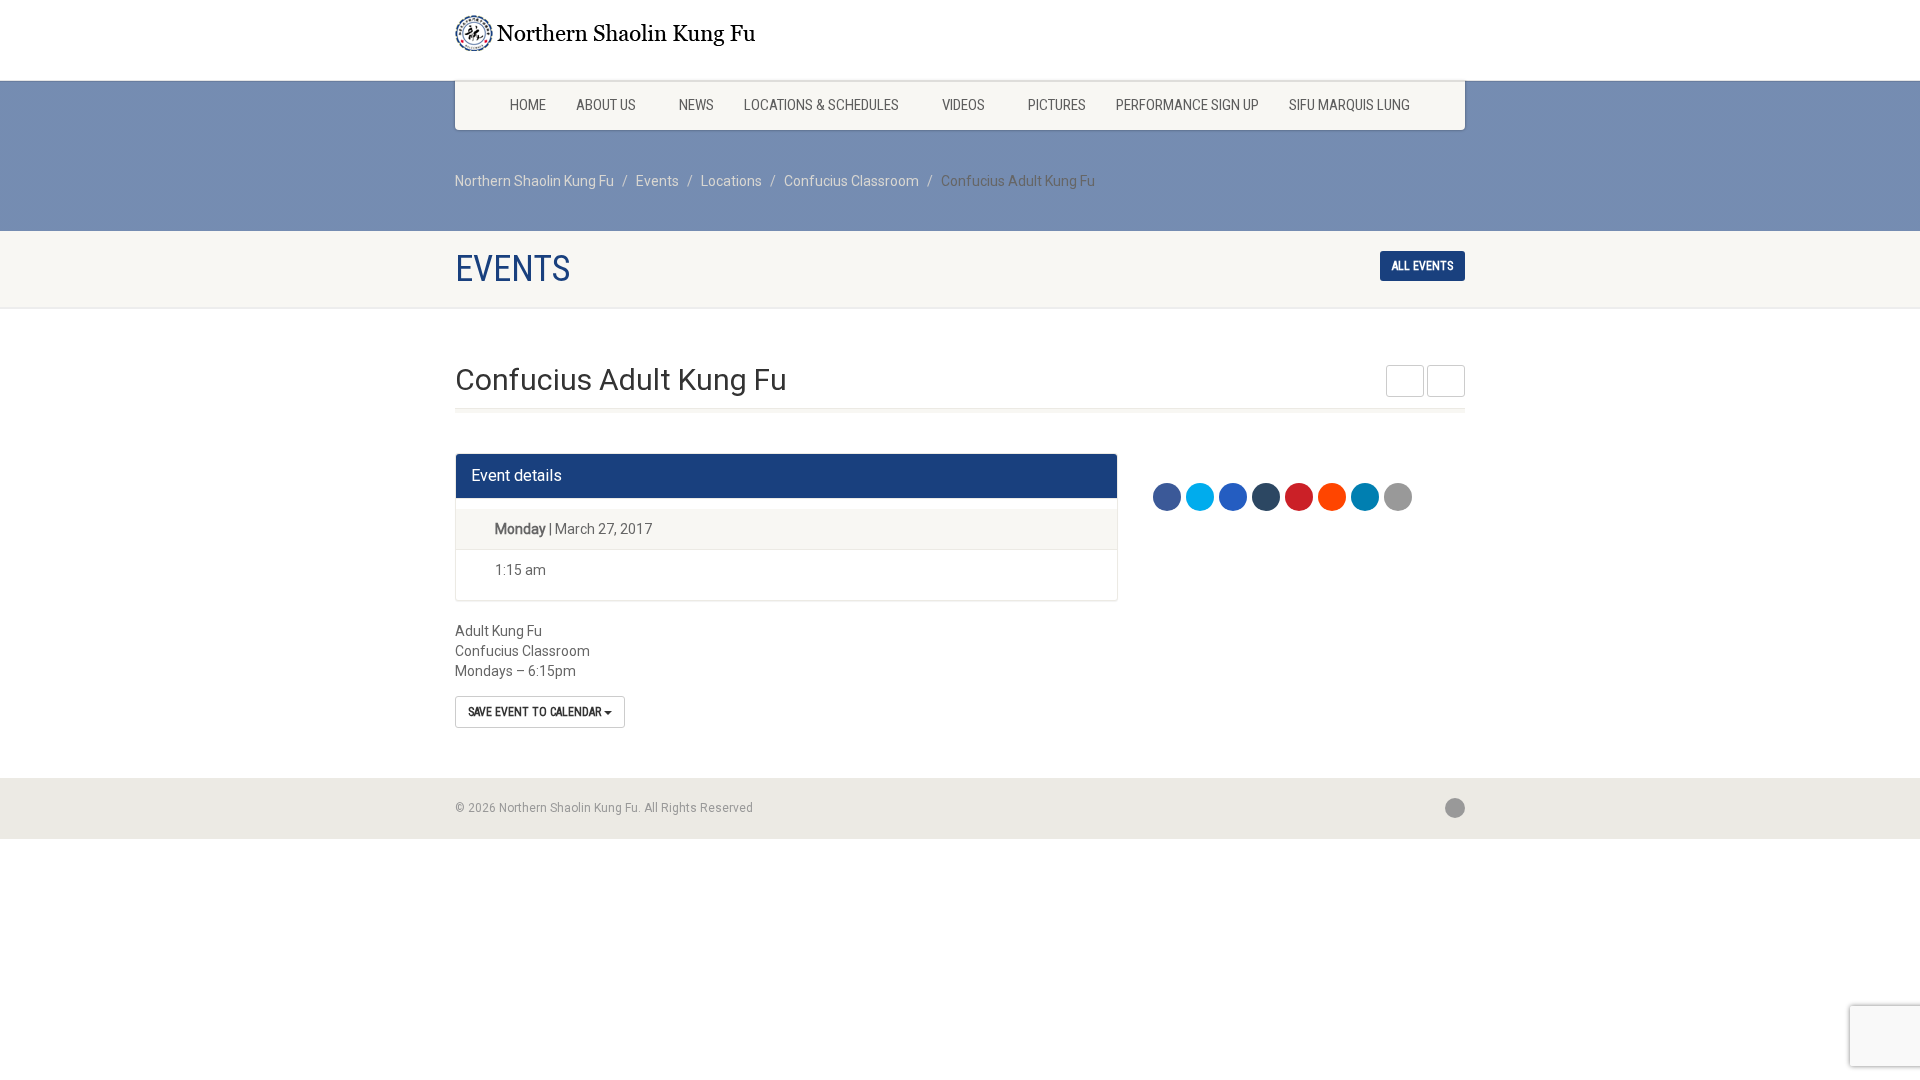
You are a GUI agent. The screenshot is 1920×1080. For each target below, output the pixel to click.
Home (528, 105)
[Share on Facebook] (1167, 497)
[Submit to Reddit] (1332, 497)
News (696, 105)
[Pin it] (1299, 497)
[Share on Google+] (1233, 497)
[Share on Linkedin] (1365, 497)
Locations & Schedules (821, 105)
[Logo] (613, 33)
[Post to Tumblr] (1266, 497)
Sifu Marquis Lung (1349, 105)
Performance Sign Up (1187, 105)
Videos (963, 105)
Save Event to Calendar (536, 712)
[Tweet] (1200, 497)
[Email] (1398, 497)
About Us (606, 105)
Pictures (1057, 105)
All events (1422, 266)
